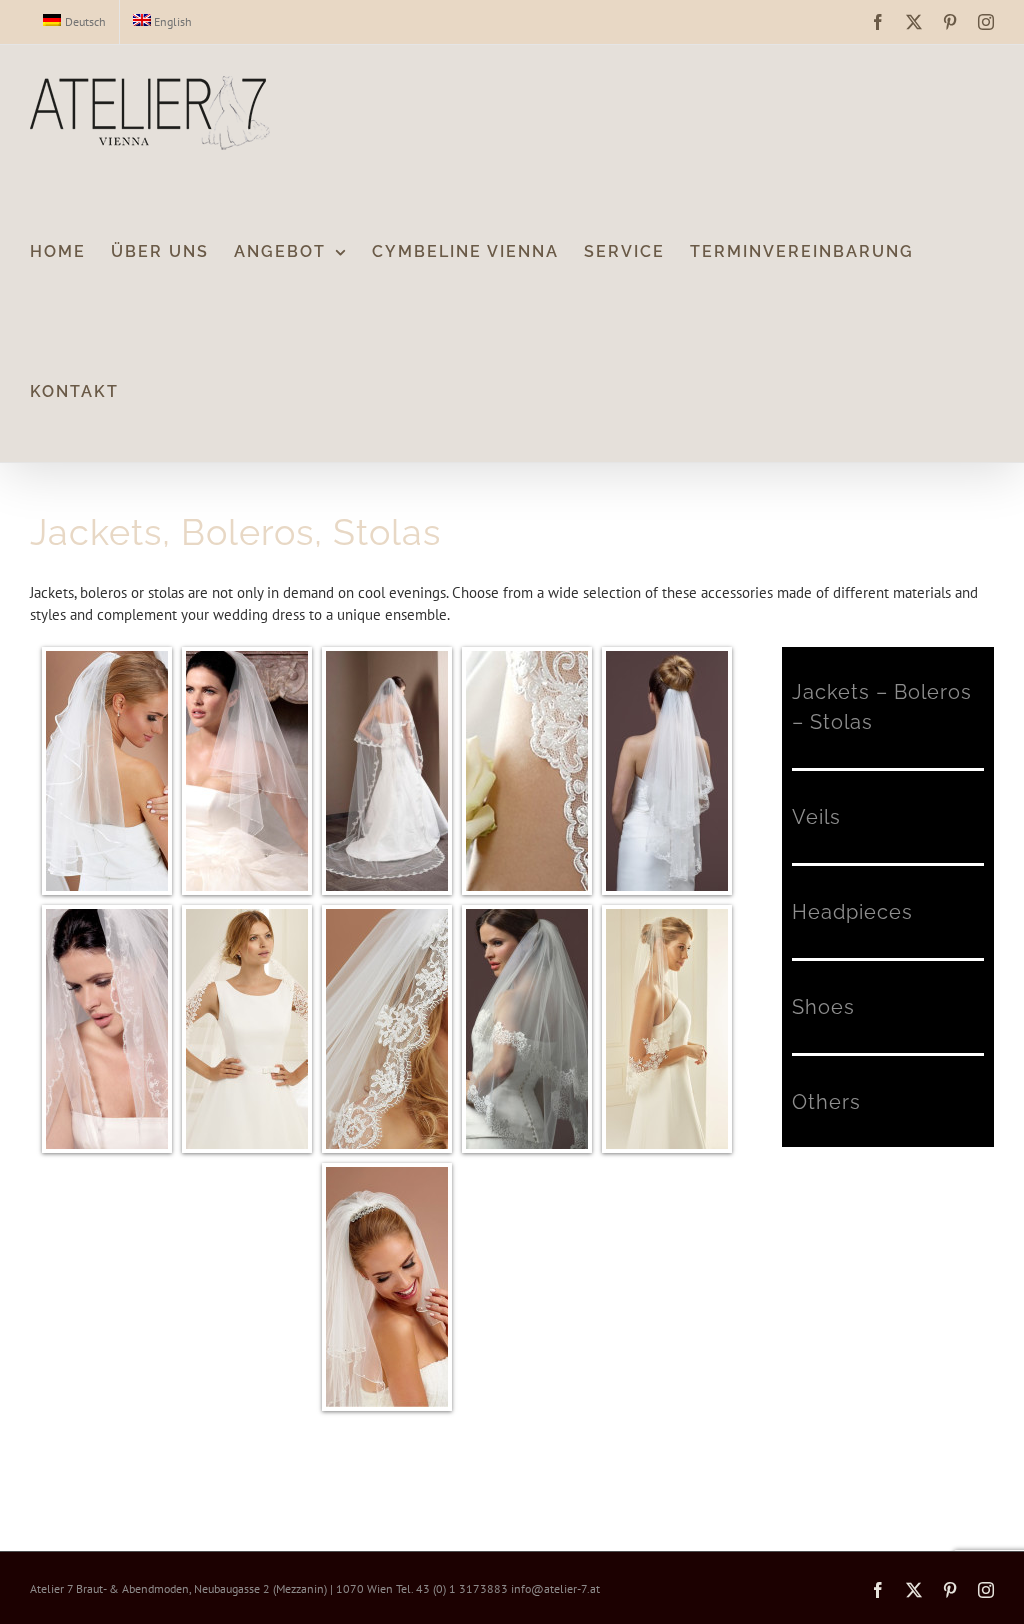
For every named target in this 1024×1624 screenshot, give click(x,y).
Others (826, 1102)
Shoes (823, 1007)
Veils (816, 817)
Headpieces (852, 912)
